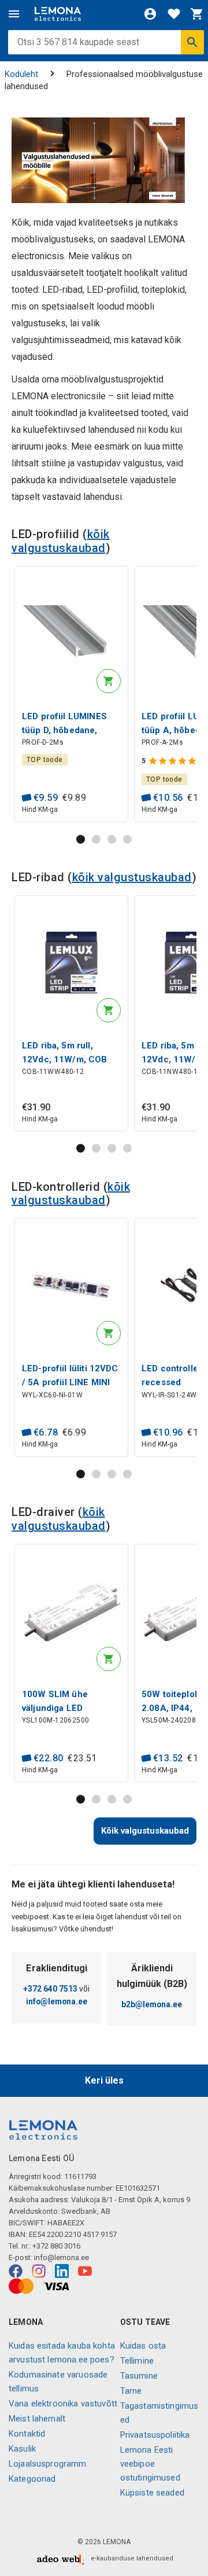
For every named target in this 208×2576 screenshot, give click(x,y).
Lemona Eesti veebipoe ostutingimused (150, 2464)
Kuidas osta (143, 2346)
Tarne (131, 2391)
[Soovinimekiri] (174, 14)
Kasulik (22, 2449)
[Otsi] (192, 42)
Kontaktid (27, 2434)
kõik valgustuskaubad (61, 541)
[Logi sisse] (150, 14)
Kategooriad (32, 2479)
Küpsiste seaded (152, 2493)
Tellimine (137, 2361)
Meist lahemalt (37, 2419)
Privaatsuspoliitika (155, 2435)
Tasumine (139, 2376)
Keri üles (104, 2080)
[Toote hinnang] (174, 761)
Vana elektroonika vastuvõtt (63, 2404)
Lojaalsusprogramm (48, 2464)
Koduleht (21, 74)
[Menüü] (14, 14)
